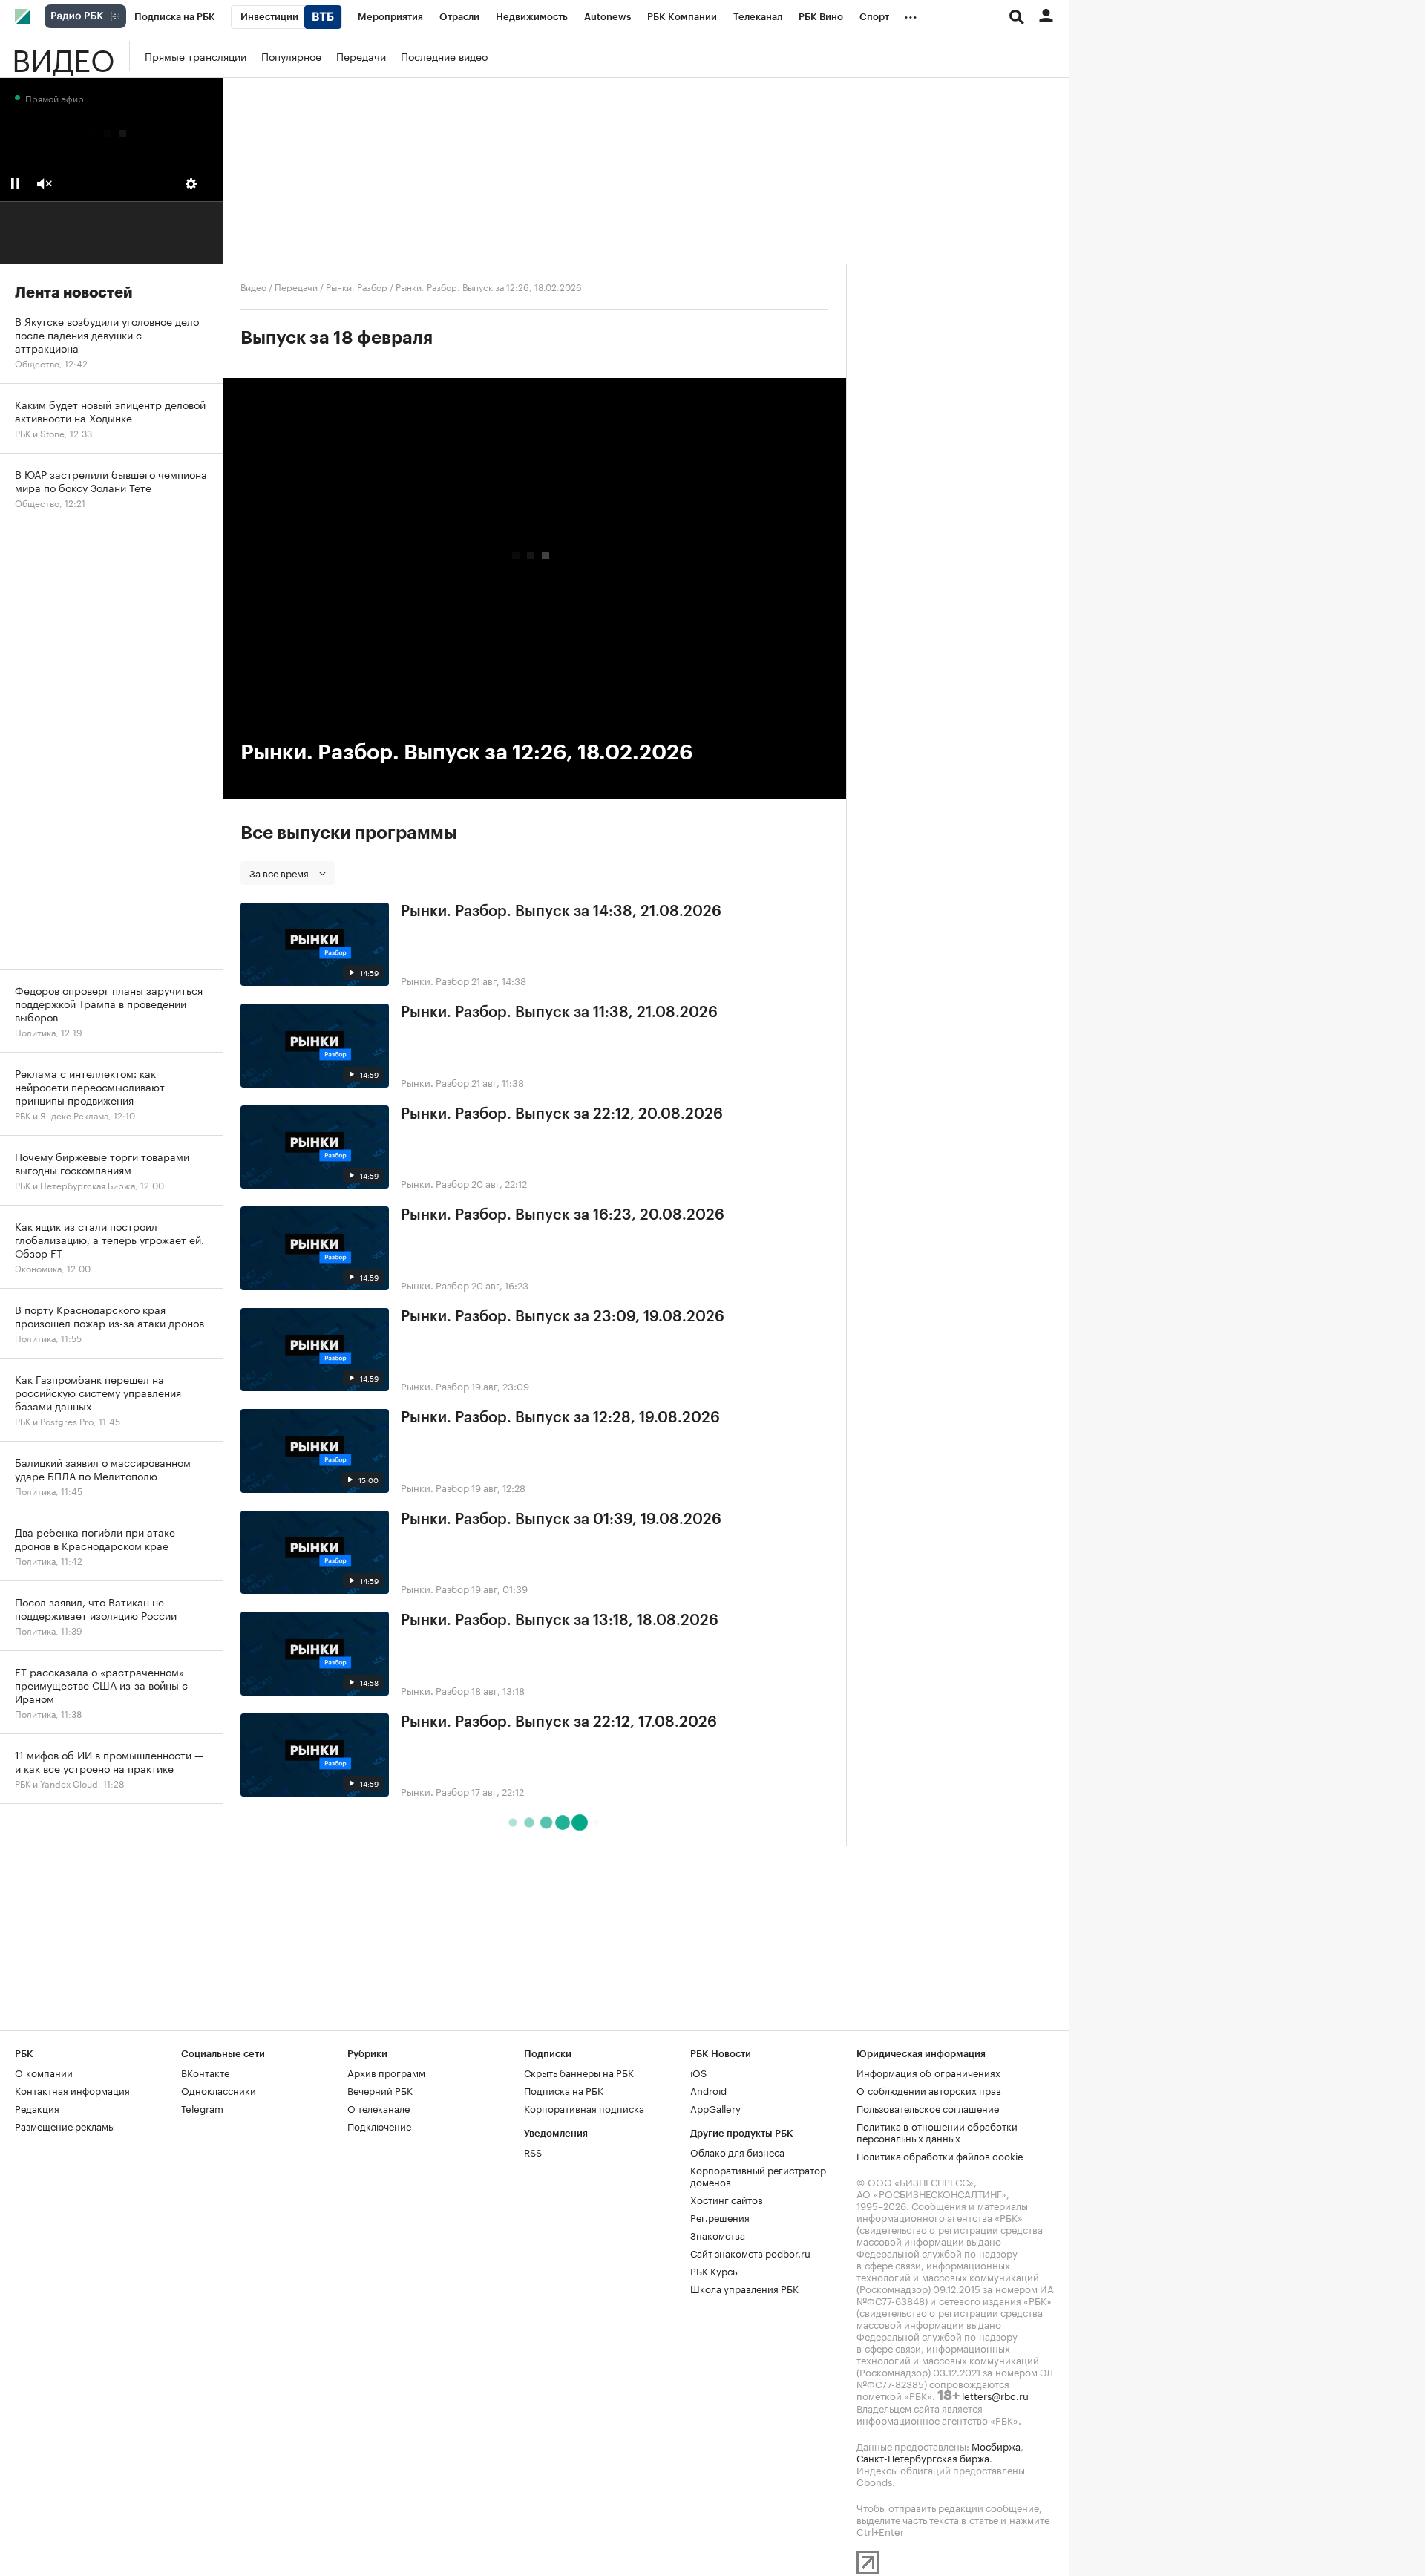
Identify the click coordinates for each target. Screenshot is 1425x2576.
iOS (698, 2072)
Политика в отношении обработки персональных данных (937, 2131)
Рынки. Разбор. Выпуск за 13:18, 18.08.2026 (560, 1621)
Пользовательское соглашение (928, 2108)
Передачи (361, 56)
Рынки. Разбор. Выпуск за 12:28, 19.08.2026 (560, 1418)
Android (708, 2090)
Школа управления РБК (744, 2288)
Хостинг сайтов (727, 2199)
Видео (63, 56)
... (911, 14)
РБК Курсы (715, 2270)
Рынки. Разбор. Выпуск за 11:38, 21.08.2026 (559, 1013)
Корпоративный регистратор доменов (758, 2175)
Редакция (37, 2108)
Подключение (379, 2125)
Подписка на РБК (564, 2090)
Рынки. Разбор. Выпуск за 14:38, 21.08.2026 (561, 912)
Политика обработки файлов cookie (940, 2155)
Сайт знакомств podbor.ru (750, 2252)
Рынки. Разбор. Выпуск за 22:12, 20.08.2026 (562, 1114)
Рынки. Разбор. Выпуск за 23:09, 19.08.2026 (563, 1317)
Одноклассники (219, 2090)
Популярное (291, 56)
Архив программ (386, 2072)
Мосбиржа (996, 2445)
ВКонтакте (205, 2072)
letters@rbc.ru (995, 2395)
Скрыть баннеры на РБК (579, 2072)
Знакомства (718, 2235)
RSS (533, 2151)
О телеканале (379, 2108)
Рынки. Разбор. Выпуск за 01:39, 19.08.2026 (561, 1520)
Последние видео (444, 56)
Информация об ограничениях (928, 2072)
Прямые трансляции (196, 56)
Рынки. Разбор (357, 286)
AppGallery (715, 2108)
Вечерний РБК (380, 2090)
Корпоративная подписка (584, 2108)
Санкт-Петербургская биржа (923, 2457)
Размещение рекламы (65, 2125)
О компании (44, 2072)
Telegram (202, 2108)
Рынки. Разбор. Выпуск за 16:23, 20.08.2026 (563, 1215)
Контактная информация (72, 2090)
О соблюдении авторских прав (929, 2090)
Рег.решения (720, 2217)
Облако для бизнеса (737, 2151)
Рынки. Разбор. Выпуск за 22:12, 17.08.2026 (559, 1722)
